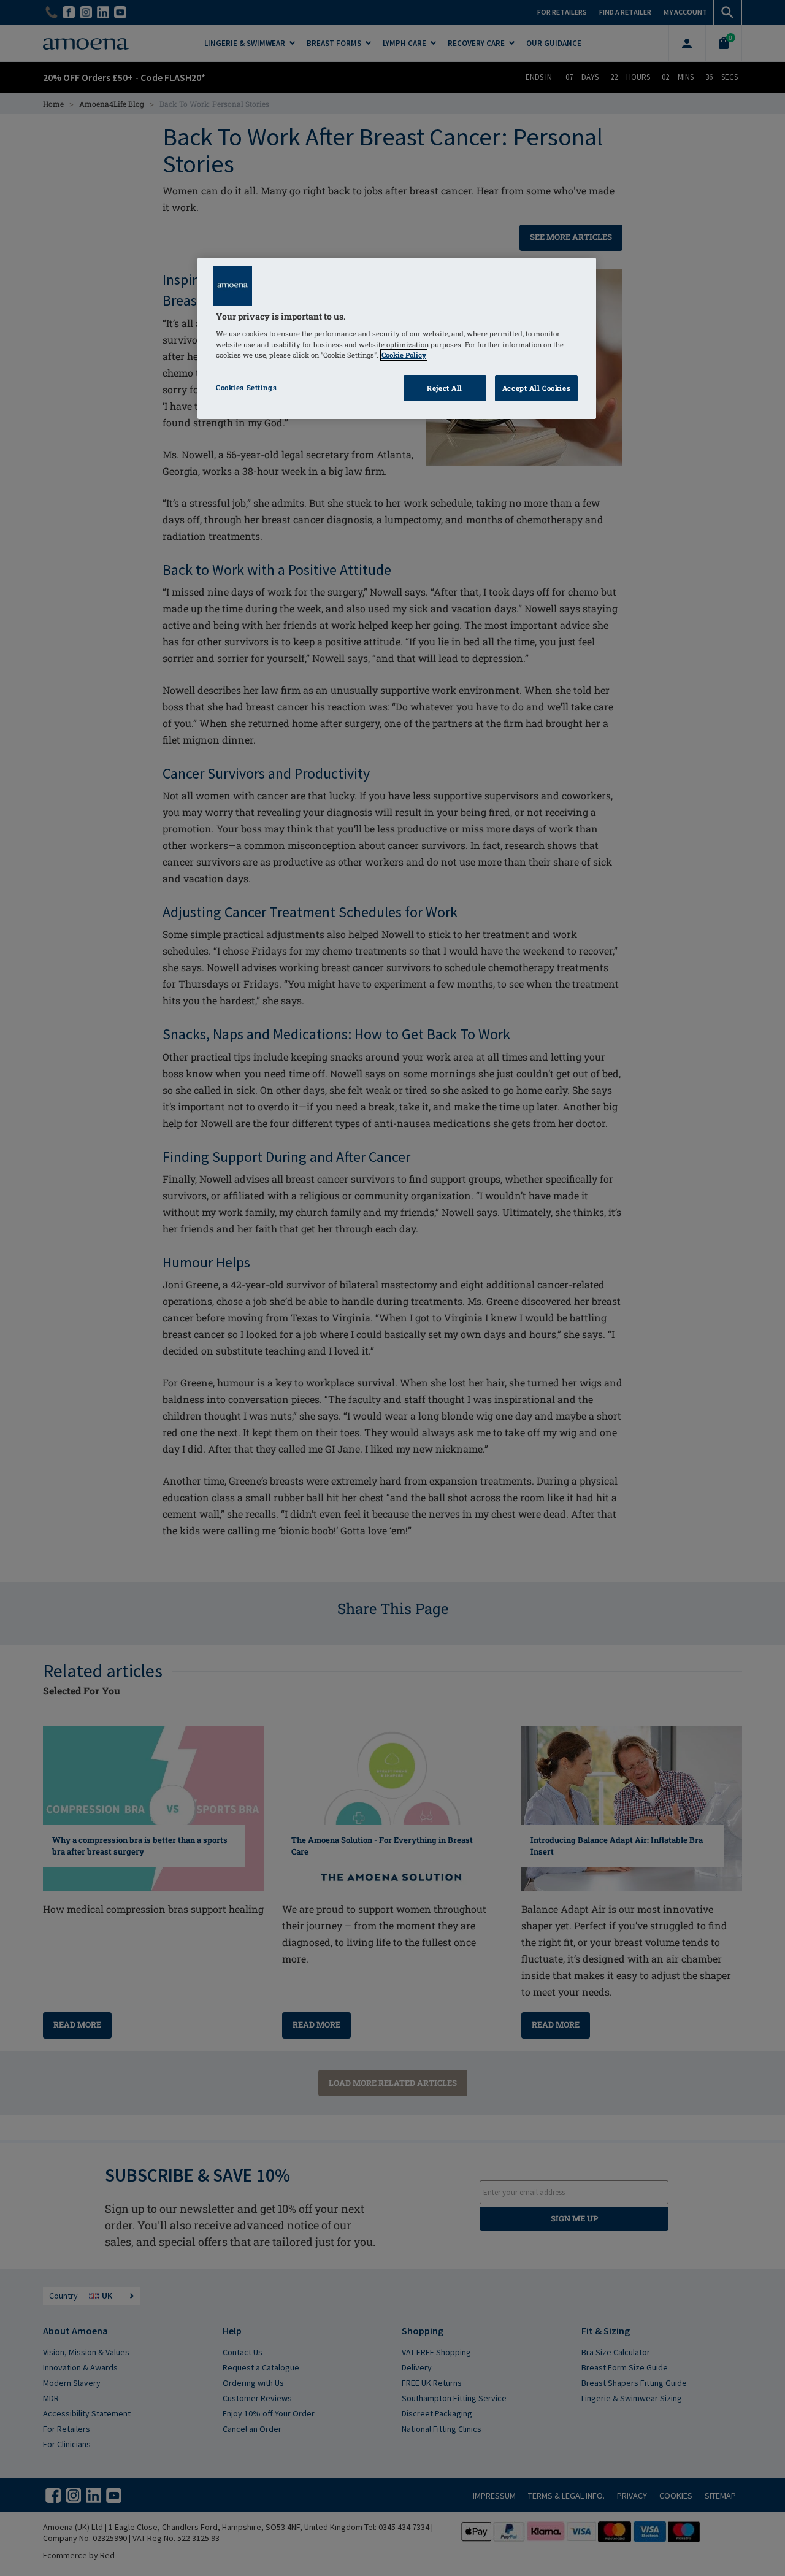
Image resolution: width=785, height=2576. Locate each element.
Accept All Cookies (536, 388)
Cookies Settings (246, 387)
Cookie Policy (404, 355)
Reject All (445, 388)
